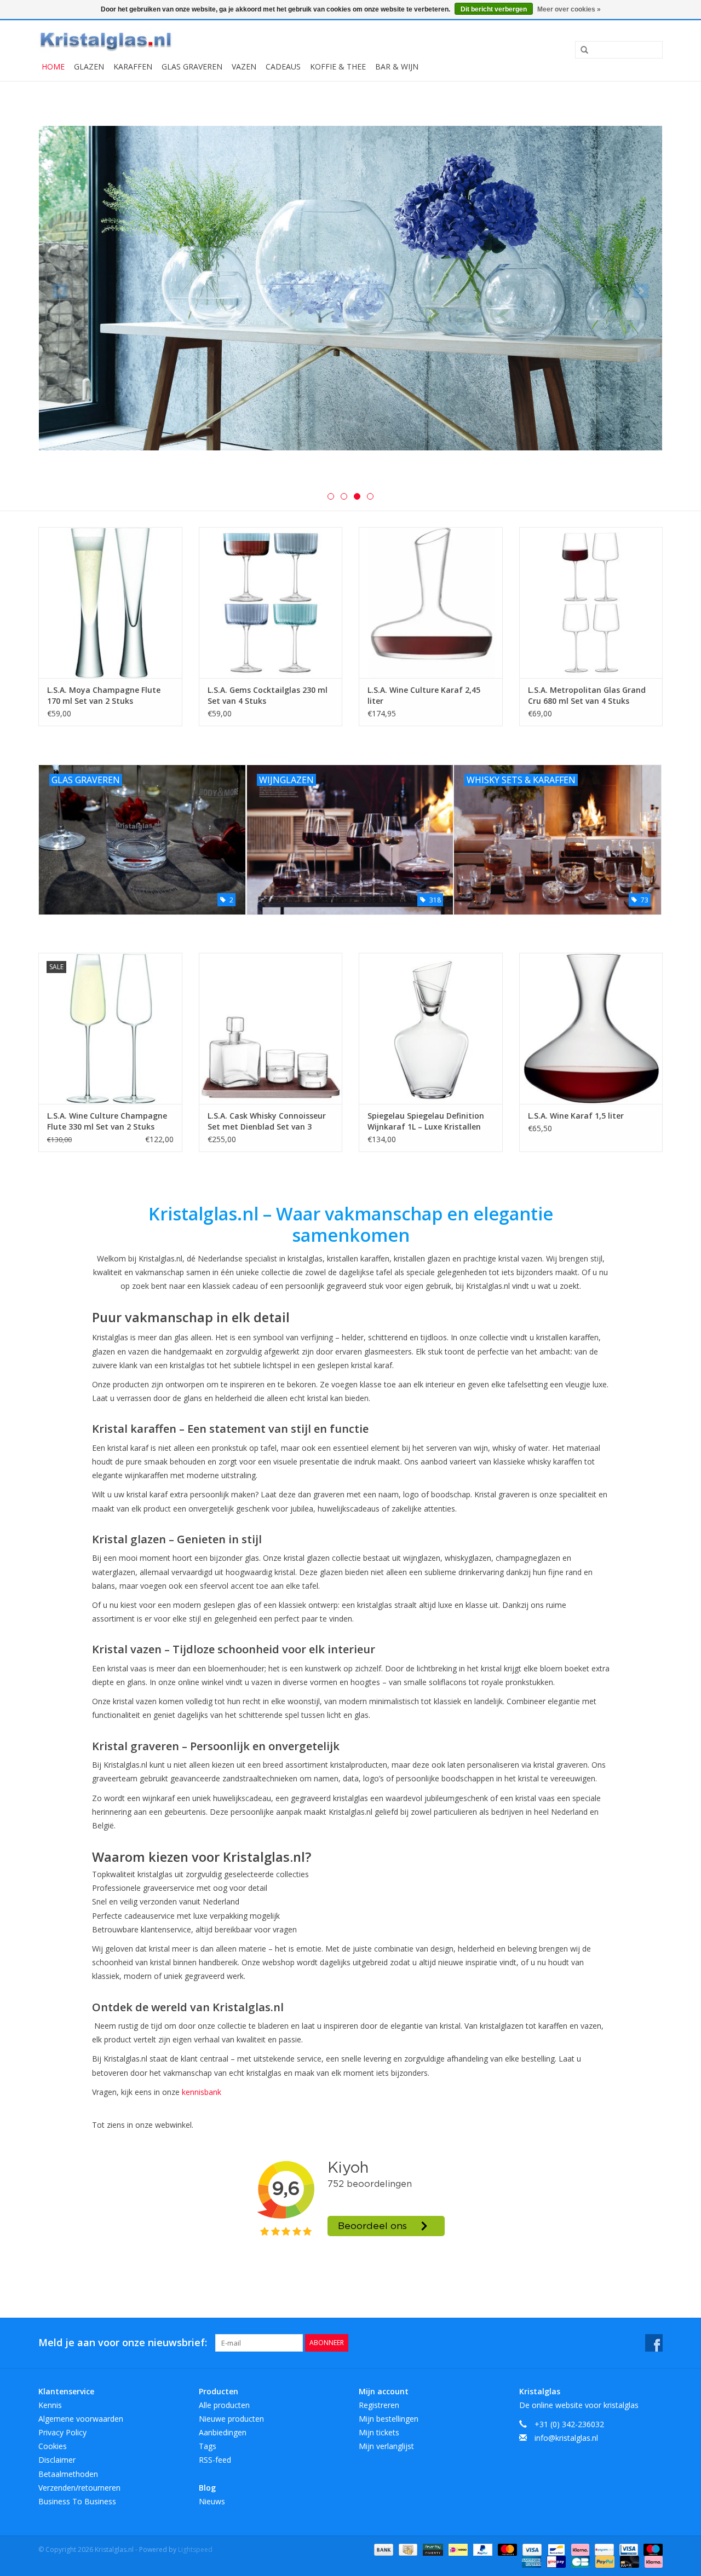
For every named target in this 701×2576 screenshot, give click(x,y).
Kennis (50, 2405)
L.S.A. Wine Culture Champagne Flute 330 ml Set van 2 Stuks (107, 1121)
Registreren (379, 2405)
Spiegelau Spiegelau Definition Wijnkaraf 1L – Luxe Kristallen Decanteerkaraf (426, 1121)
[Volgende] (641, 291)
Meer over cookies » (569, 9)
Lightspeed (195, 2549)
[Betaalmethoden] (383, 2549)
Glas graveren (192, 66)
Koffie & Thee (338, 66)
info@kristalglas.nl (566, 2438)
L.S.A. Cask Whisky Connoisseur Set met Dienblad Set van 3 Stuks (267, 1121)
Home (53, 66)
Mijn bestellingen (389, 2419)
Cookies (53, 2446)
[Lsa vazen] (350, 288)
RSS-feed (215, 2460)
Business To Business (77, 2501)
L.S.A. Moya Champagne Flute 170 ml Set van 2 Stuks (104, 695)
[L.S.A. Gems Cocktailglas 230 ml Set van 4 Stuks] (271, 602)
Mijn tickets (379, 2432)
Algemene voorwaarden (81, 2419)
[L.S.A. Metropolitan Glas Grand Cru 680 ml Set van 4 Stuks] (591, 602)
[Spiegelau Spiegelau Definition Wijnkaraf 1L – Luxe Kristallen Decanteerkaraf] (431, 1028)
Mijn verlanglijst (386, 2446)
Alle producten (224, 2405)
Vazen (244, 66)
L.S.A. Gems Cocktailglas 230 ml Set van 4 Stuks (268, 695)
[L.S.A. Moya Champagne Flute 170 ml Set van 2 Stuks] (110, 602)
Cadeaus (283, 66)
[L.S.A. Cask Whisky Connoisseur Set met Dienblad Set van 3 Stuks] (271, 1028)
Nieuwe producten (231, 2419)
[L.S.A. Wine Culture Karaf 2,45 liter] (431, 602)
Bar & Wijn (397, 66)
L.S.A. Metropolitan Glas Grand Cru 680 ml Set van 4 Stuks (587, 695)
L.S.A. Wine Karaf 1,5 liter (576, 1116)
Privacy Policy (62, 2432)
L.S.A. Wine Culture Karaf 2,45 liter (424, 695)
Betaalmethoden (68, 2474)
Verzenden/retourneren (79, 2488)
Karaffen (133, 66)
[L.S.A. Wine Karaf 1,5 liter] (591, 1028)
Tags (208, 2446)
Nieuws (212, 2501)
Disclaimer (57, 2460)
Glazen (89, 66)
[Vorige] (60, 291)
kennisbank (202, 2092)
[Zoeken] (581, 50)
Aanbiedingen (223, 2432)
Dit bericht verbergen (494, 9)
